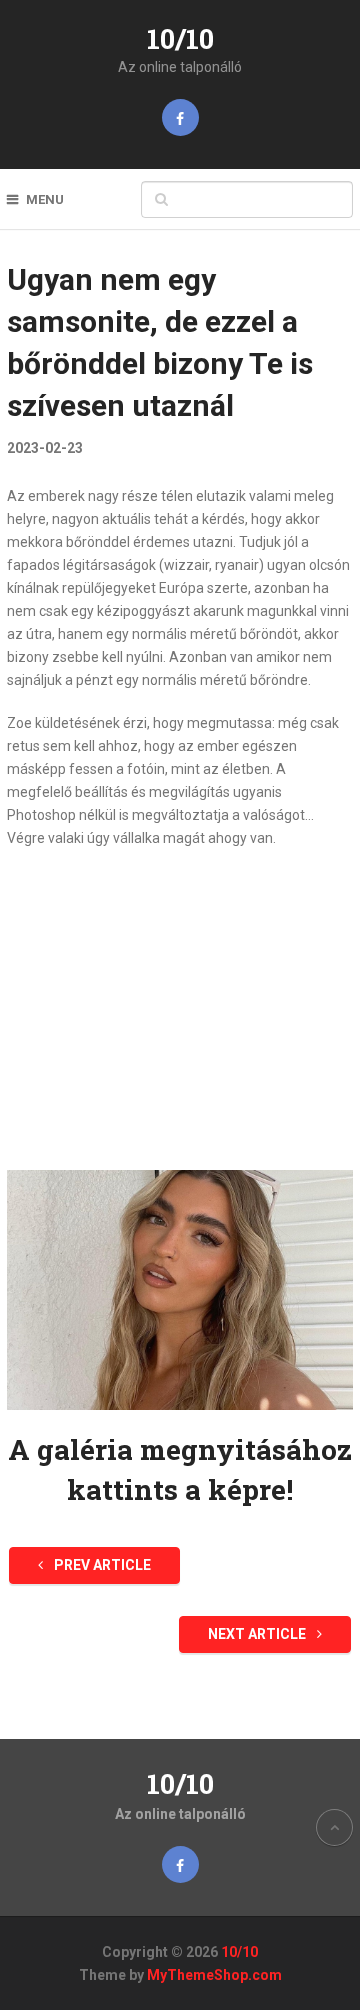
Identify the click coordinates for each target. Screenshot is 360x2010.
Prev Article (101, 1565)
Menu (45, 199)
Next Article (258, 1634)
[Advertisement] (180, 1010)
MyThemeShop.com (214, 1975)
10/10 (180, 38)
